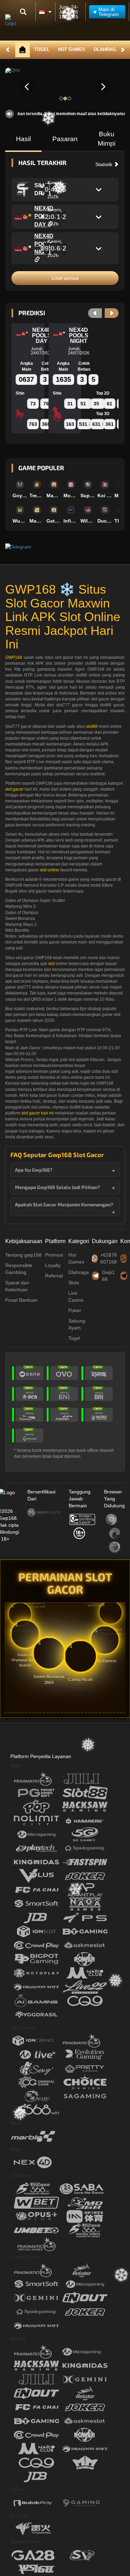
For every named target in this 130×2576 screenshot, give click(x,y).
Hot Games (72, 49)
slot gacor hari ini (38, 1113)
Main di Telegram (109, 12)
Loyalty (53, 1265)
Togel (42, 49)
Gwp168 (108, 1276)
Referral (54, 1276)
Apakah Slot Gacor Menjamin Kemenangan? (64, 1204)
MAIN (20, 484)
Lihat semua (65, 278)
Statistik (105, 164)
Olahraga (106, 49)
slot (51, 964)
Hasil (23, 139)
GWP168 (14, 657)
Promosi (54, 1255)
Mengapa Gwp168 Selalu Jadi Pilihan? (57, 1187)
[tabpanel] (65, 87)
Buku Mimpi (107, 139)
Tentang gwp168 (23, 1255)
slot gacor (14, 789)
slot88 (92, 726)
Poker (75, 1310)
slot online (50, 870)
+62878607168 (109, 1258)
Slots (74, 1283)
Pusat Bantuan (21, 1300)
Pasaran (65, 139)
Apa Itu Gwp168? (34, 1170)
